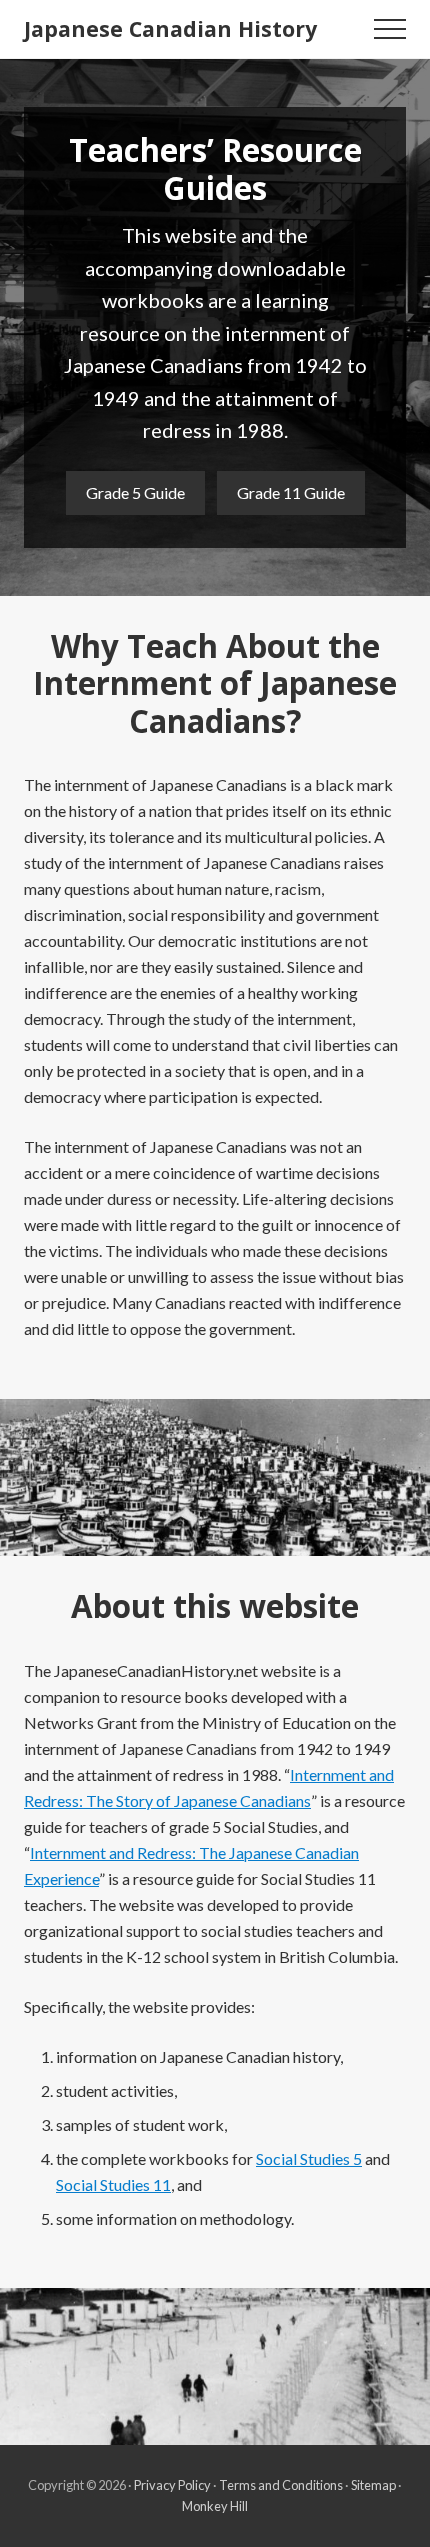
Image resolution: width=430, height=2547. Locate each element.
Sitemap (373, 2485)
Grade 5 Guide (135, 492)
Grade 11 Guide (291, 492)
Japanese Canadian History (170, 28)
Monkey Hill (215, 2506)
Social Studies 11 (113, 2184)
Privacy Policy (172, 2485)
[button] (390, 29)
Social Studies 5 (309, 2158)
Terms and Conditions (281, 2485)
